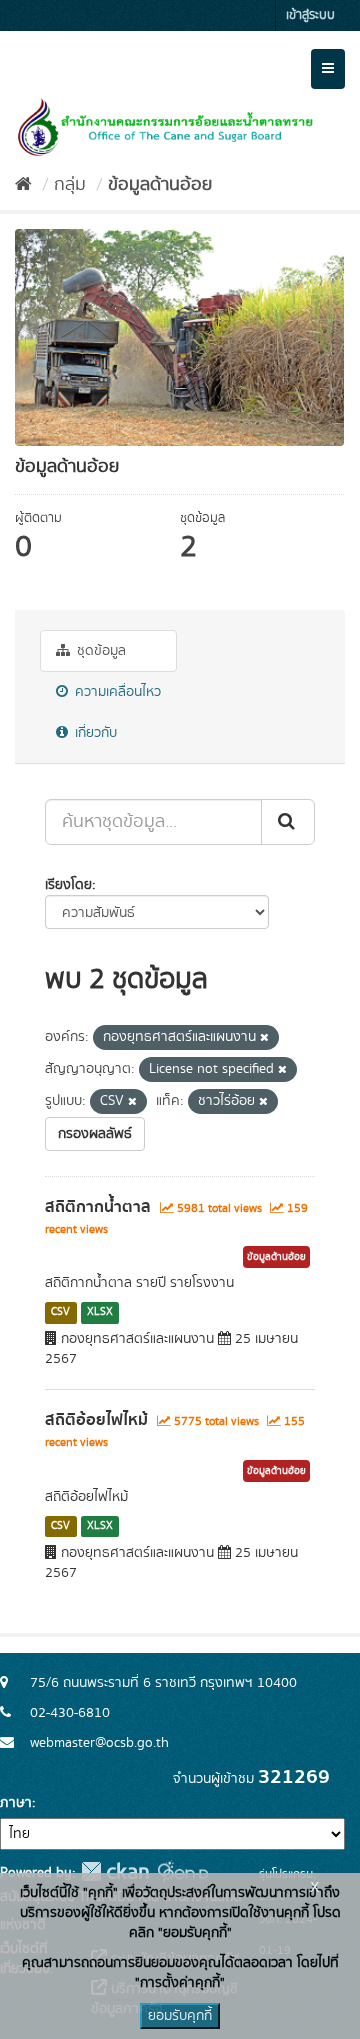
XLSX (100, 1312)
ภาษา (16, 1803)
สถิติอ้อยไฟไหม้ (96, 1420)
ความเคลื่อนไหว (116, 692)
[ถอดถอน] (264, 1038)
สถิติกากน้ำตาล (98, 1207)
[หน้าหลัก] (23, 185)
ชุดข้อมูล (99, 651)
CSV (60, 1312)
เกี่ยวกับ (94, 733)
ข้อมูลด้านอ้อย (160, 185)
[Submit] (288, 822)
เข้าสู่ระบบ (310, 15)
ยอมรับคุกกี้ (180, 2016)
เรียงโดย (68, 885)
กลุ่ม (70, 185)
